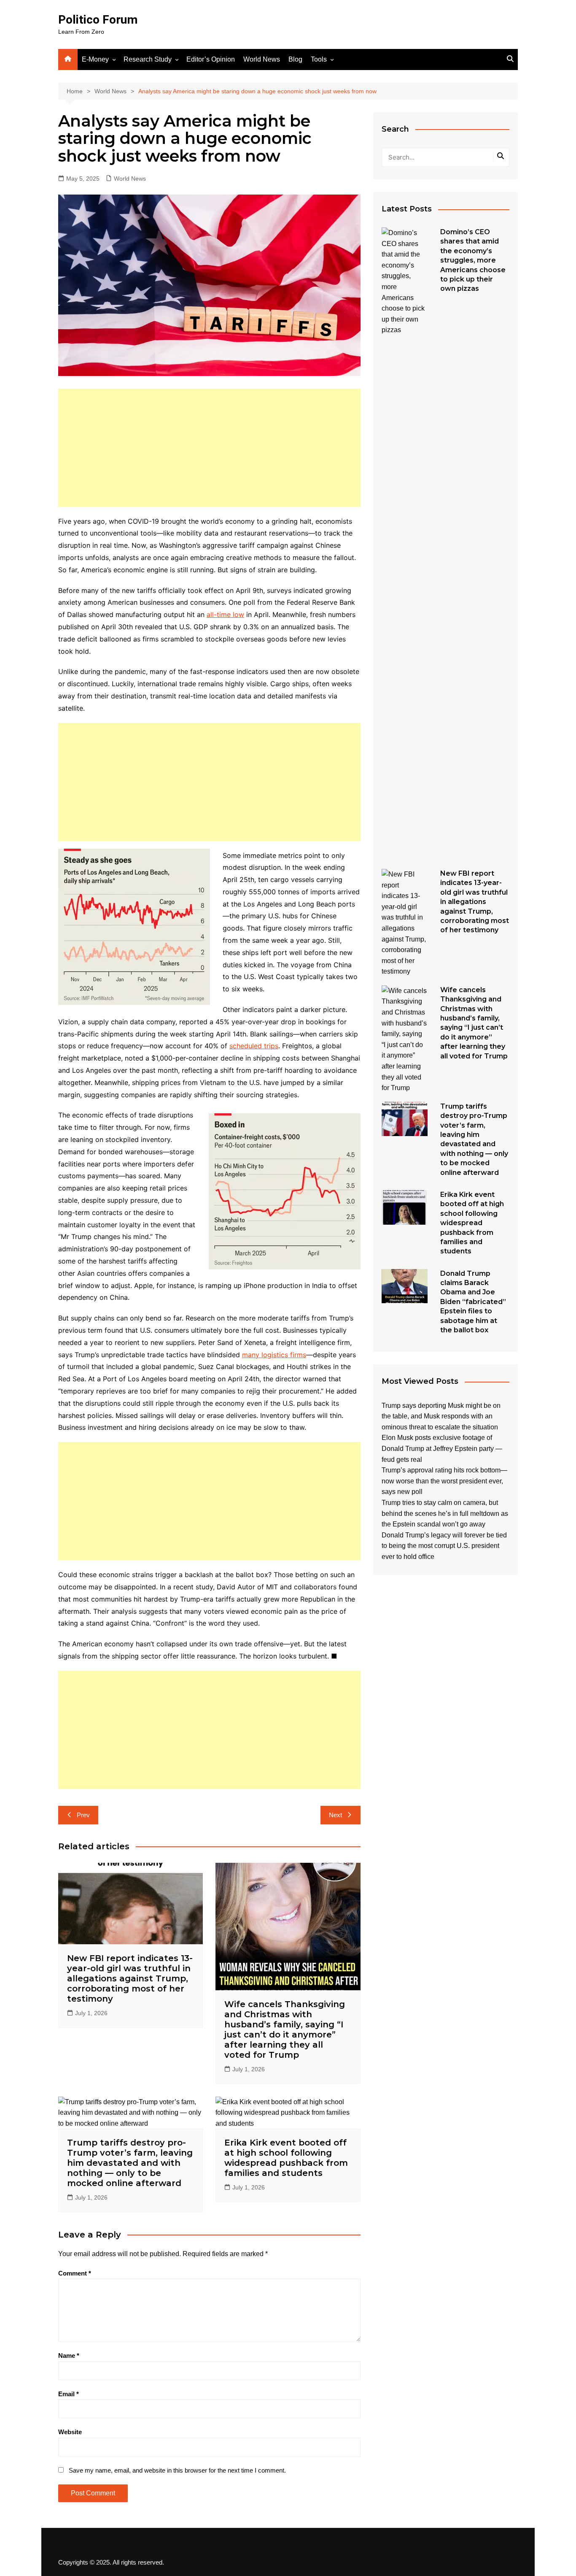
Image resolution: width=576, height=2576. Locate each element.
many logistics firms (274, 1355)
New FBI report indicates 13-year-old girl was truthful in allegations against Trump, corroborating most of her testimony (130, 1978)
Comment (75, 2273)
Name (69, 2355)
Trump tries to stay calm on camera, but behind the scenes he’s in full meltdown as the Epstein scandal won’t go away (445, 1513)
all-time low (225, 614)
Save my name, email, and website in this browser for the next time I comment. (177, 2470)
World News (262, 59)
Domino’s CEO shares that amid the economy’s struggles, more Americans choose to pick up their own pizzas (473, 260)
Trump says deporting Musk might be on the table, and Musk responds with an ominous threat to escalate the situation (441, 1416)
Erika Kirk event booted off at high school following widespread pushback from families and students (286, 2158)
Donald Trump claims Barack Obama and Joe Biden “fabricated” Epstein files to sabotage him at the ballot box (473, 1302)
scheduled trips (254, 1046)
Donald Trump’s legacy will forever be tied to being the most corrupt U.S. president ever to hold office (444, 1546)
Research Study (148, 59)
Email (69, 2394)
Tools (319, 59)
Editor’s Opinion (211, 59)
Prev (83, 1815)
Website (70, 2432)
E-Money (95, 59)
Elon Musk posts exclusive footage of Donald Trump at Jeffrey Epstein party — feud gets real (442, 1448)
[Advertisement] (209, 448)
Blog (295, 59)
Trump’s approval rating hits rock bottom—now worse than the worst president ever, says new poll (444, 1481)
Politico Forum (98, 20)
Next (335, 1815)
